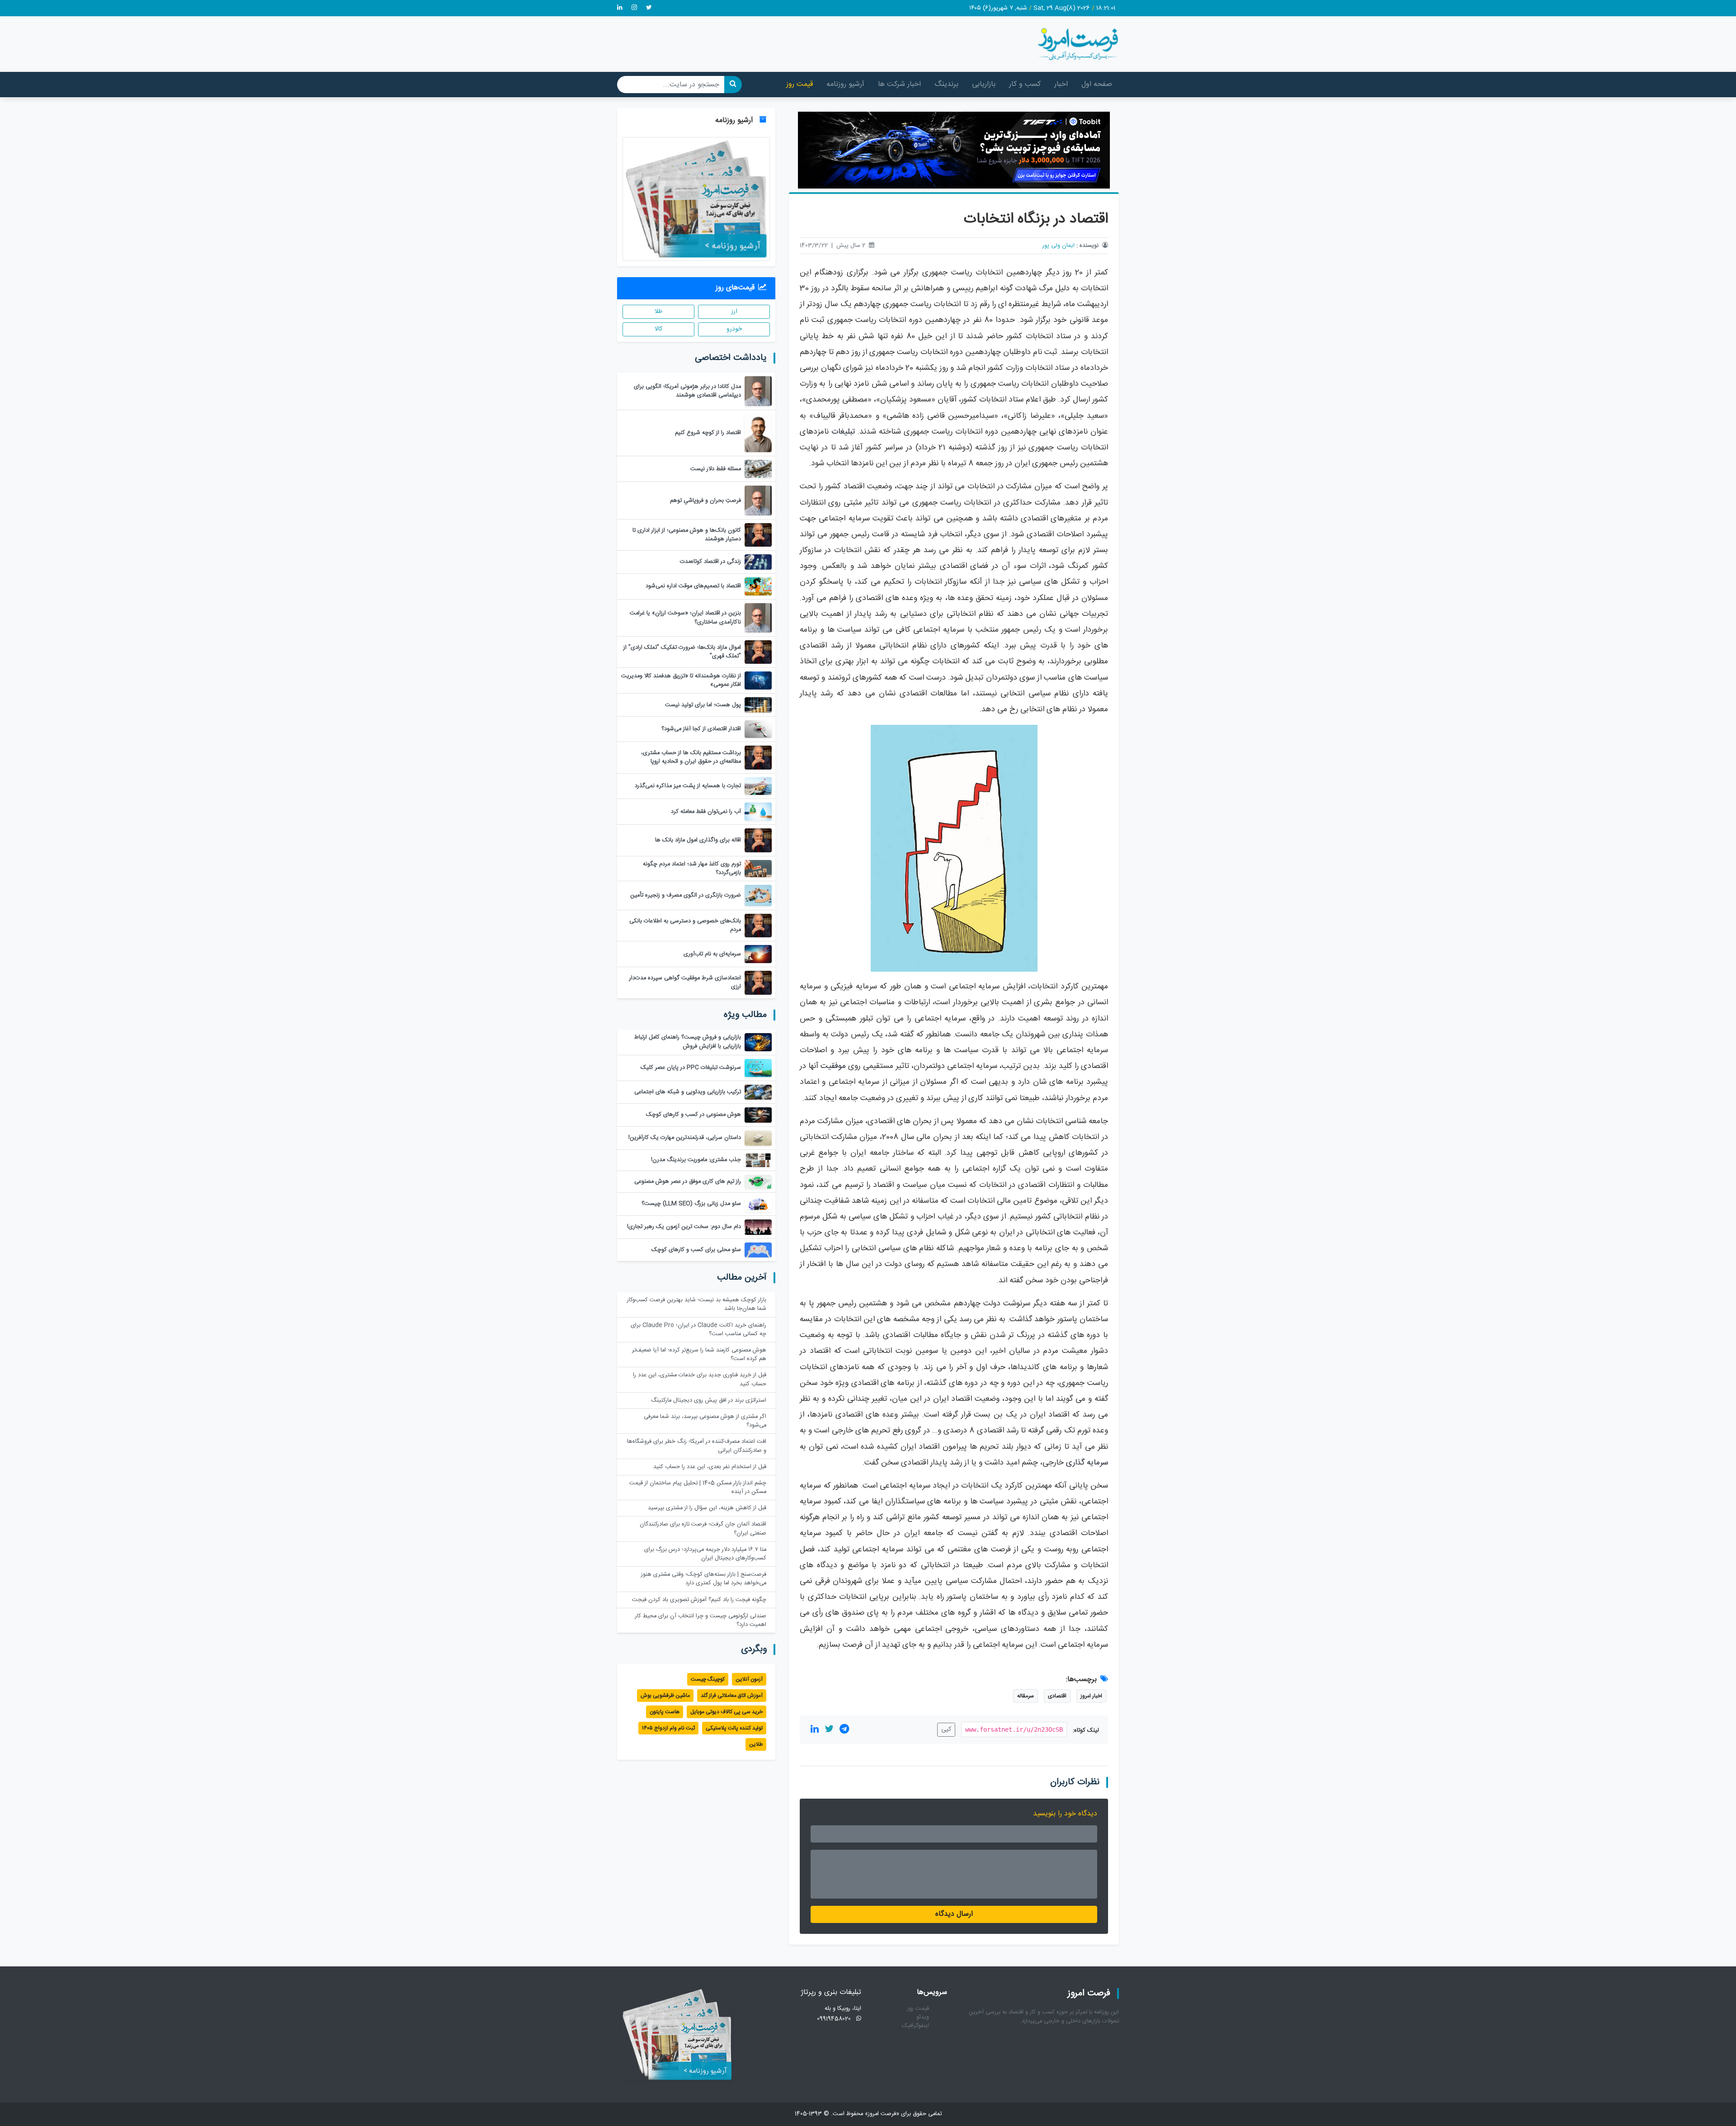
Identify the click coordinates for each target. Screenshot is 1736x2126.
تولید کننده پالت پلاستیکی (734, 1728)
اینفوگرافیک (915, 2026)
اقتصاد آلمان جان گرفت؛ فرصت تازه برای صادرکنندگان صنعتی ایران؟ (703, 1529)
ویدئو (923, 2017)
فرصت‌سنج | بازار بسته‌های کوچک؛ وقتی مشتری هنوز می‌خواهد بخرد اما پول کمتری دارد (704, 1579)
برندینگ (946, 84)
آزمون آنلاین (749, 1679)
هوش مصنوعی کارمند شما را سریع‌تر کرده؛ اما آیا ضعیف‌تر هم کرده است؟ (699, 1355)
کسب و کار (1025, 84)
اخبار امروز (1091, 1696)
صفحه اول (1097, 84)
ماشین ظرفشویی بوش (665, 1696)
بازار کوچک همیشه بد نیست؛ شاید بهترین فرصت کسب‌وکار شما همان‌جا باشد (697, 1304)
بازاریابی (984, 84)
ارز (734, 312)
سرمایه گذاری (1087, 1463)
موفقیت (833, 1066)
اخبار (1061, 84)
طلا (658, 312)
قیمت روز (800, 84)
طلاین (756, 1744)
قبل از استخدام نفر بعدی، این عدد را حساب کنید (710, 1467)
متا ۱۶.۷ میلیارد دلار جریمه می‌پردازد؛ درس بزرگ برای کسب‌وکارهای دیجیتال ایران (705, 1554)
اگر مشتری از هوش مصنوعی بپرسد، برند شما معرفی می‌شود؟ (705, 1421)
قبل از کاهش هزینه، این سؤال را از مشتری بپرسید (707, 1508)
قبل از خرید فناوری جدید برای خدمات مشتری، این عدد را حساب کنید (700, 1380)
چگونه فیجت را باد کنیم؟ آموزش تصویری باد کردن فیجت (699, 1600)
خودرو (734, 329)
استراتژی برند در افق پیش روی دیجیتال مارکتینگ (709, 1401)
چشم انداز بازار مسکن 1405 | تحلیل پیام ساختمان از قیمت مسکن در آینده (698, 1488)
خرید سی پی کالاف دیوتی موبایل (726, 1712)
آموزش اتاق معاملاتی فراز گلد (732, 1696)
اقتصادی (1057, 1696)
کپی (946, 1729)
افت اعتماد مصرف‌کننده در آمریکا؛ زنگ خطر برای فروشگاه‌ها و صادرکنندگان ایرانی (697, 1446)
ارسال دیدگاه (954, 1914)
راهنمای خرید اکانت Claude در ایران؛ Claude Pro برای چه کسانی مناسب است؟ (698, 1330)
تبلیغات (843, 432)
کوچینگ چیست (708, 1679)
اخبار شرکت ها (899, 84)
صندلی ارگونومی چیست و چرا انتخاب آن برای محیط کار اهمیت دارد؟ (701, 1620)
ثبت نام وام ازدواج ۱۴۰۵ (668, 1728)
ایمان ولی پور (1059, 246)
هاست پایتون (665, 1712)
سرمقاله (1026, 1696)
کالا (658, 329)
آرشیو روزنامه (845, 84)
